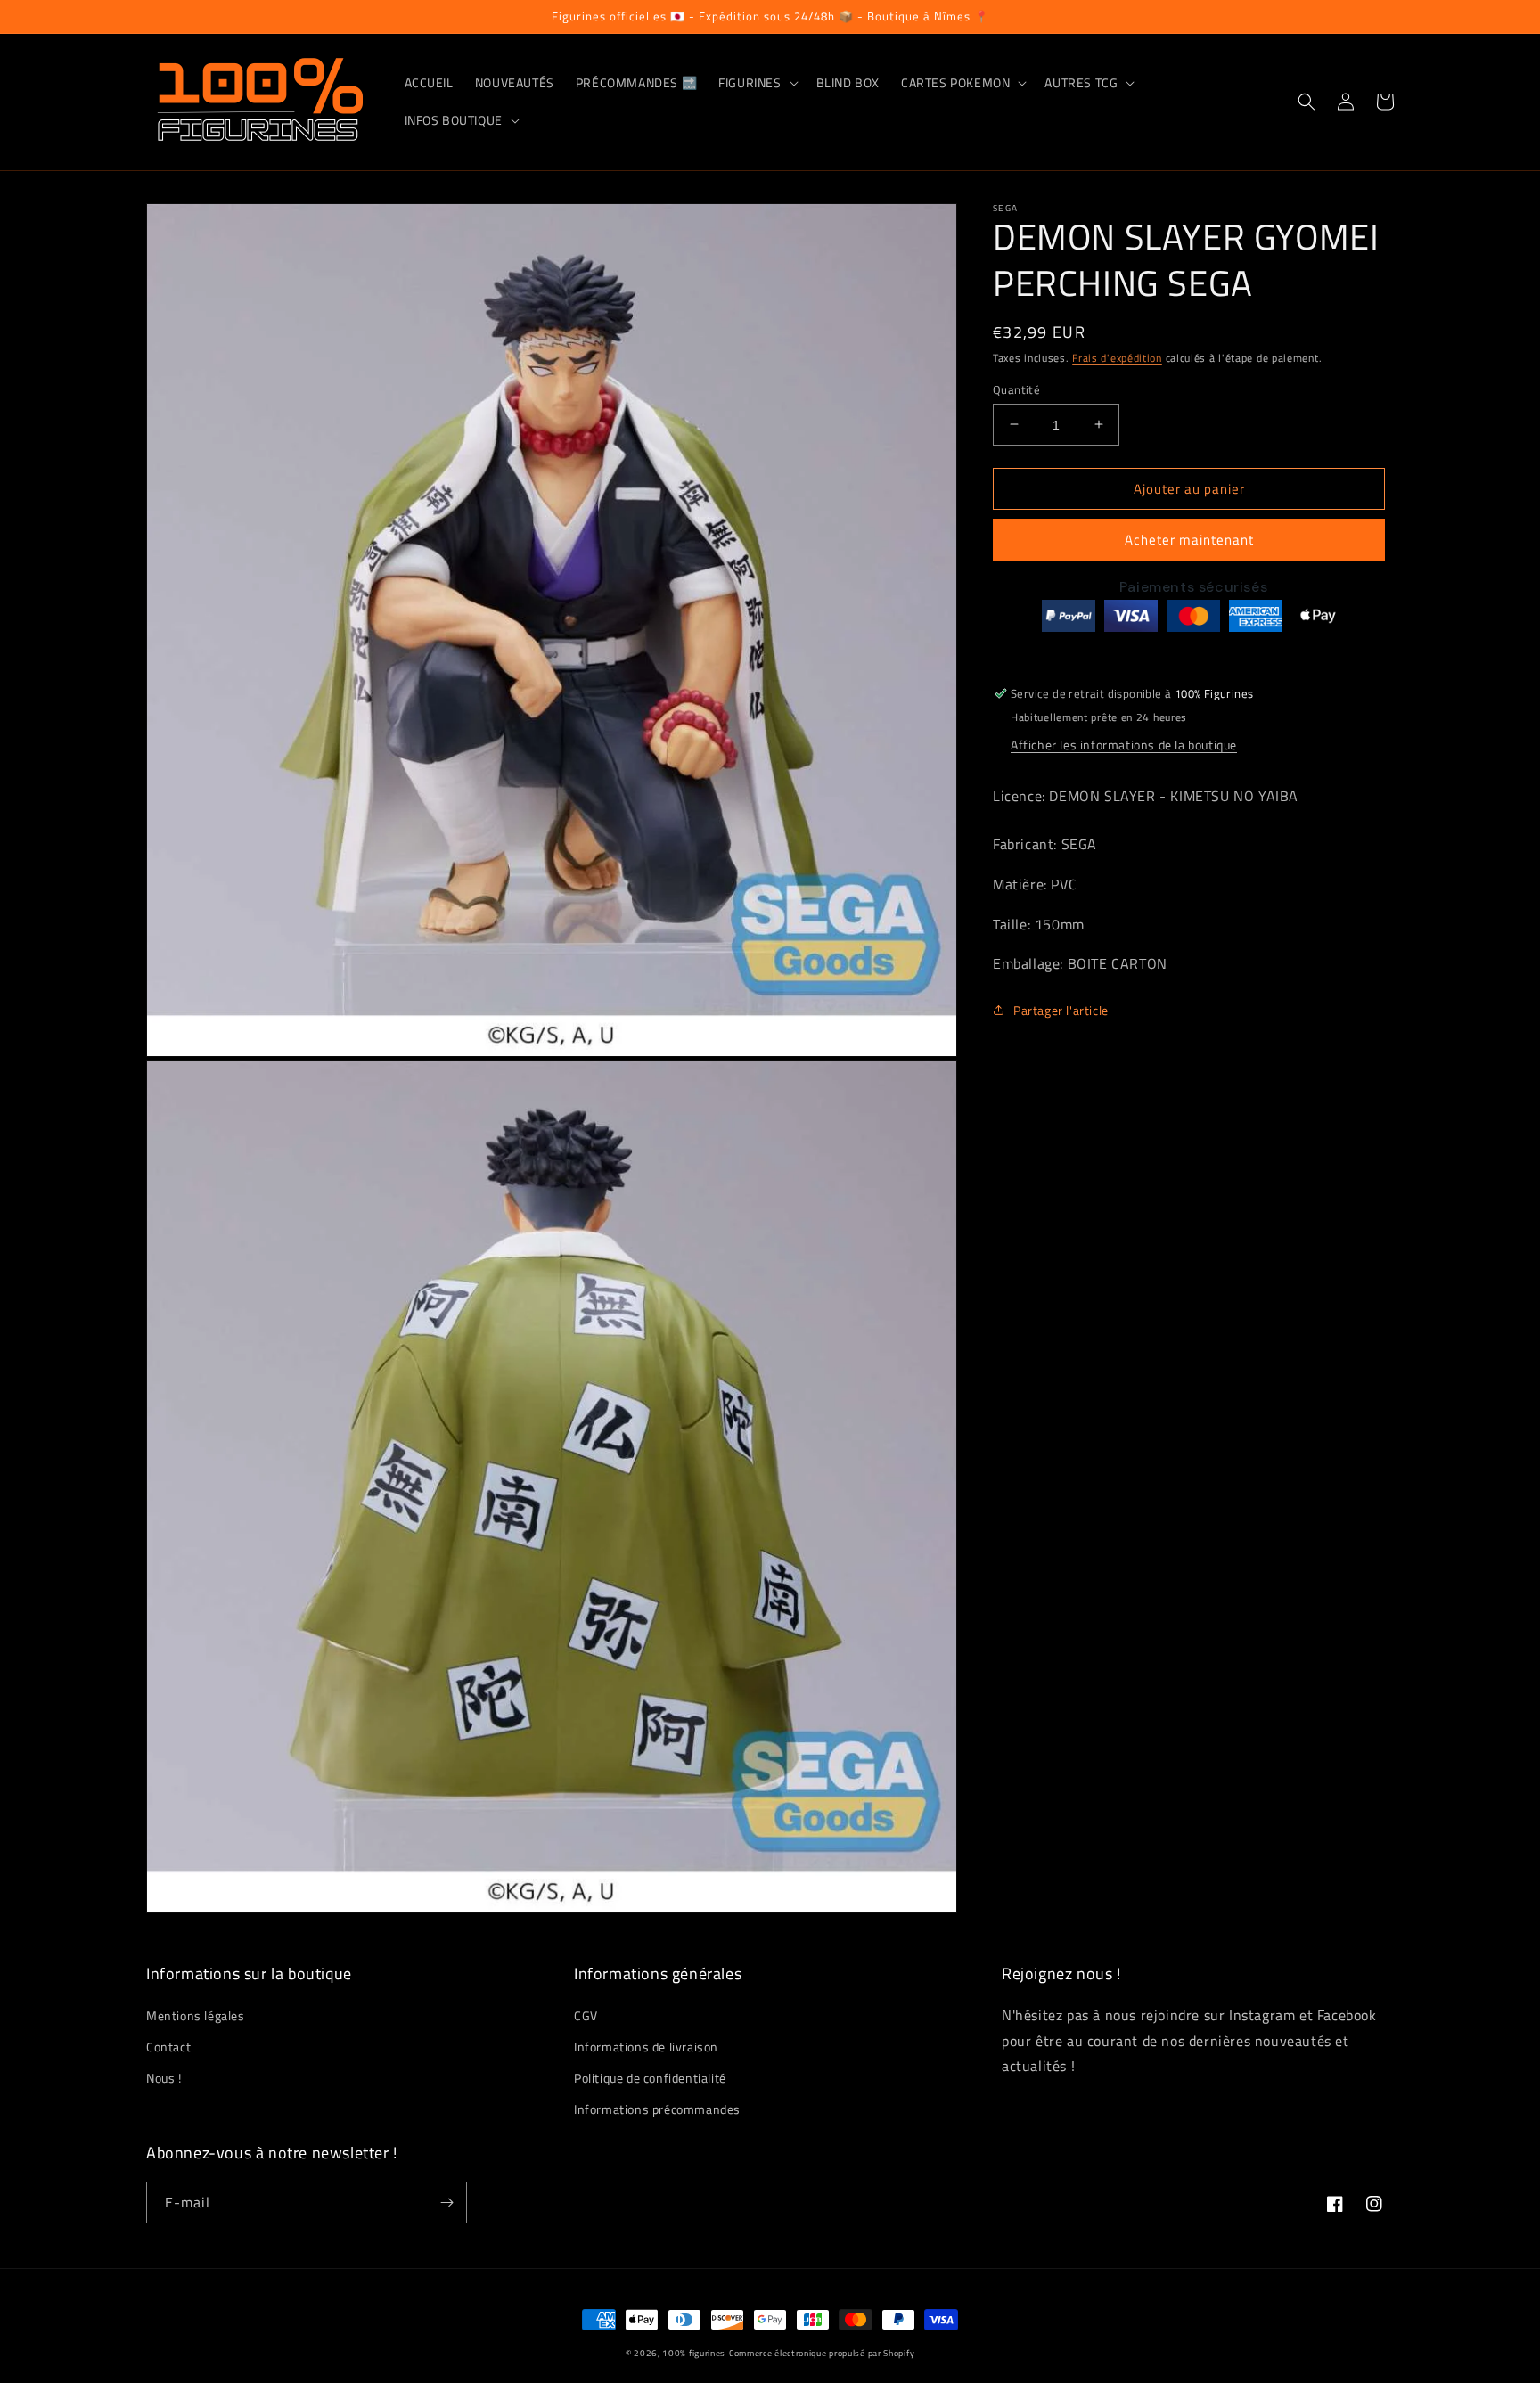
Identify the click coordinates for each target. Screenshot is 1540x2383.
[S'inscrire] (446, 2203)
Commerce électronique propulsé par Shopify (822, 2353)
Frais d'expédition (1117, 358)
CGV (586, 2015)
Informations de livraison (646, 2047)
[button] (756, 83)
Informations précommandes (657, 2109)
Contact (168, 2047)
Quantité (1016, 389)
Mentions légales (196, 2015)
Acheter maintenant (1189, 540)
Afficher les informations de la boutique (1124, 745)
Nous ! (164, 2078)
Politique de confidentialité (650, 2078)
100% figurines (694, 2353)
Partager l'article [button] (1061, 1010)
